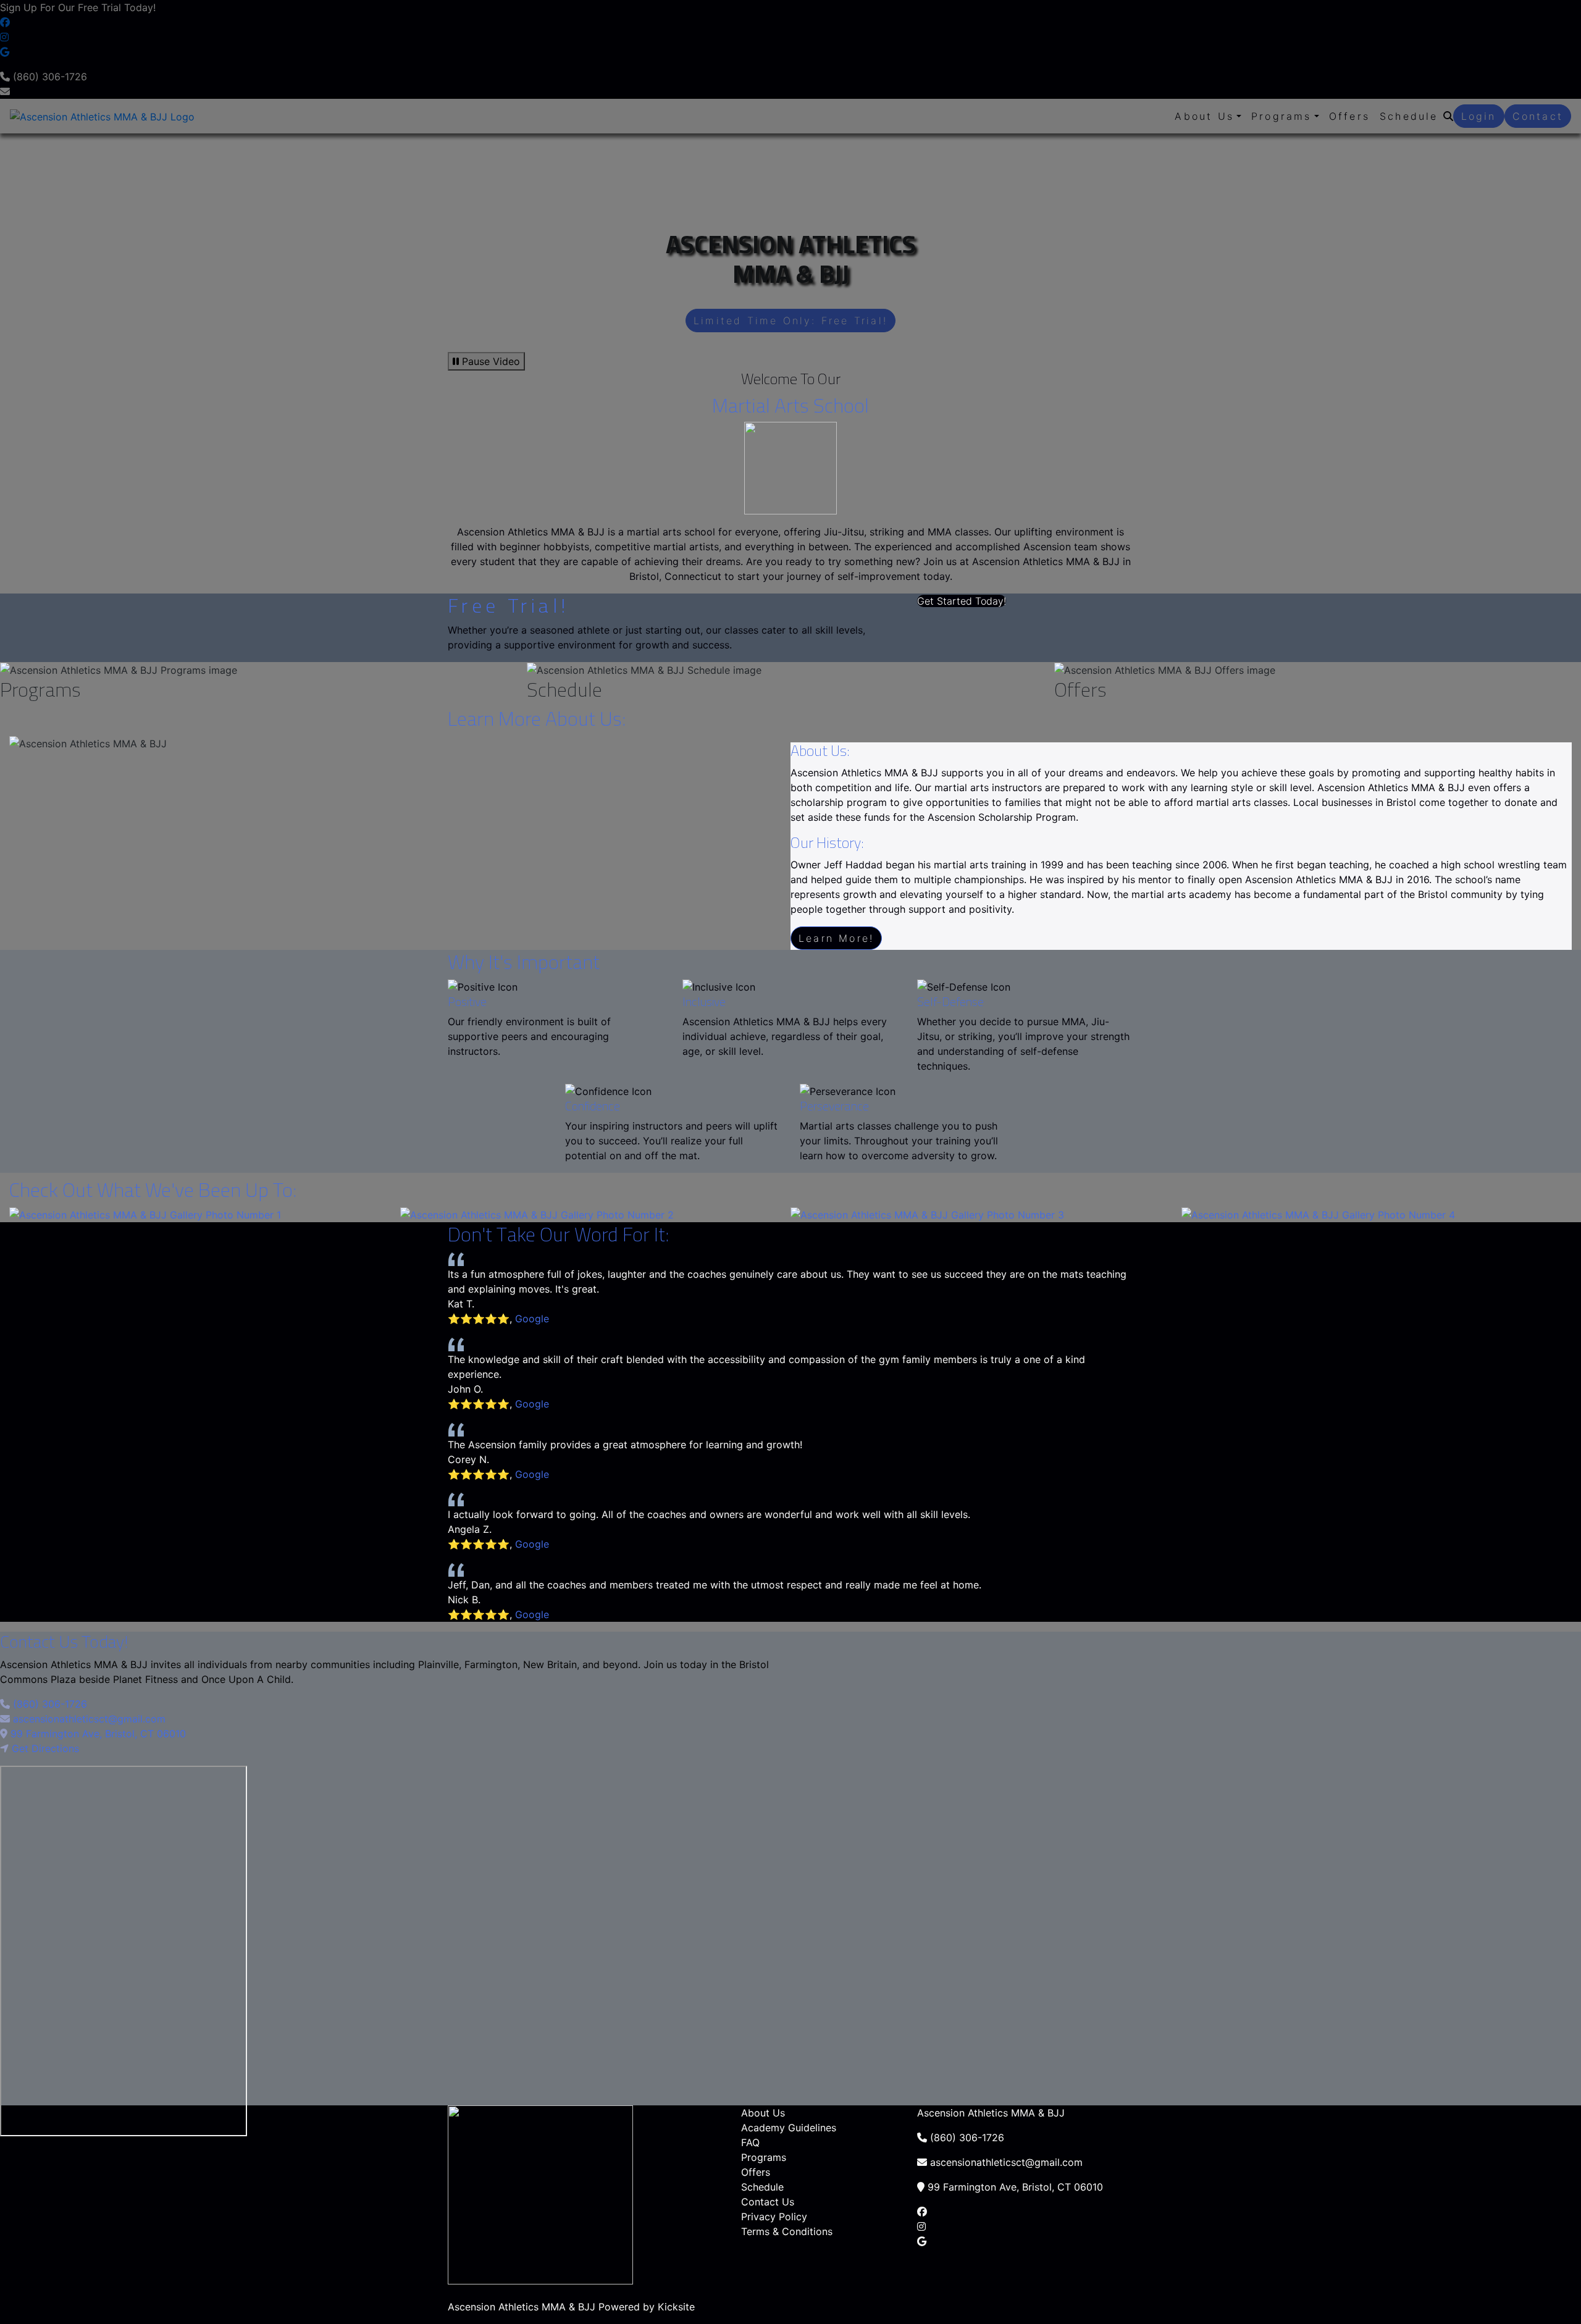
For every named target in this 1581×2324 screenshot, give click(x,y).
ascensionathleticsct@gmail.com (88, 1719)
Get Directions (45, 1748)
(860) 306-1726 (48, 1704)
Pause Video (489, 361)
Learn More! (836, 938)
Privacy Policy (774, 2217)
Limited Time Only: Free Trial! (790, 321)
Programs (764, 2157)
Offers (756, 2172)
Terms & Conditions (787, 2231)
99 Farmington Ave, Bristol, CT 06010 (98, 1734)
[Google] (922, 2241)
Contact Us (768, 2202)
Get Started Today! (962, 601)
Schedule (762, 2187)
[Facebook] (922, 2212)
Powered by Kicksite (647, 2307)
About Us (763, 2113)
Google (532, 1319)
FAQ (750, 2142)
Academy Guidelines (789, 2128)
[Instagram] (921, 2226)
